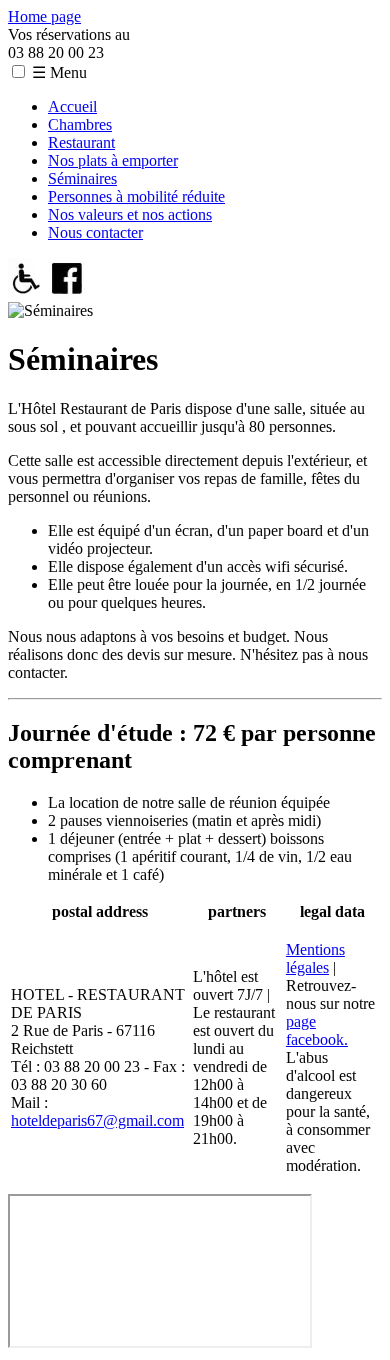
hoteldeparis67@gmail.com (97, 1120)
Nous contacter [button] (95, 232)
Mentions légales (315, 958)
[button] (18, 71)
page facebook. (317, 1030)
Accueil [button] (72, 106)
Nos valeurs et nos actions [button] (130, 214)
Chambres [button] (80, 124)
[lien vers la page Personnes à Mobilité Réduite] (26, 292)
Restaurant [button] (81, 142)
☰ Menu (59, 72)
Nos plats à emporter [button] (113, 160)
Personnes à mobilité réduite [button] (136, 196)
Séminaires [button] (82, 178)
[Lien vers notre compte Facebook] (67, 292)
